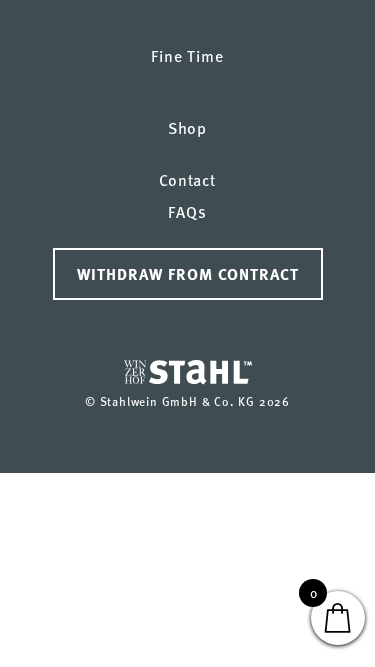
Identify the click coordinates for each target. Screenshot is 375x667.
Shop (188, 127)
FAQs (187, 211)
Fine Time (187, 55)
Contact (187, 179)
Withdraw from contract (188, 273)
